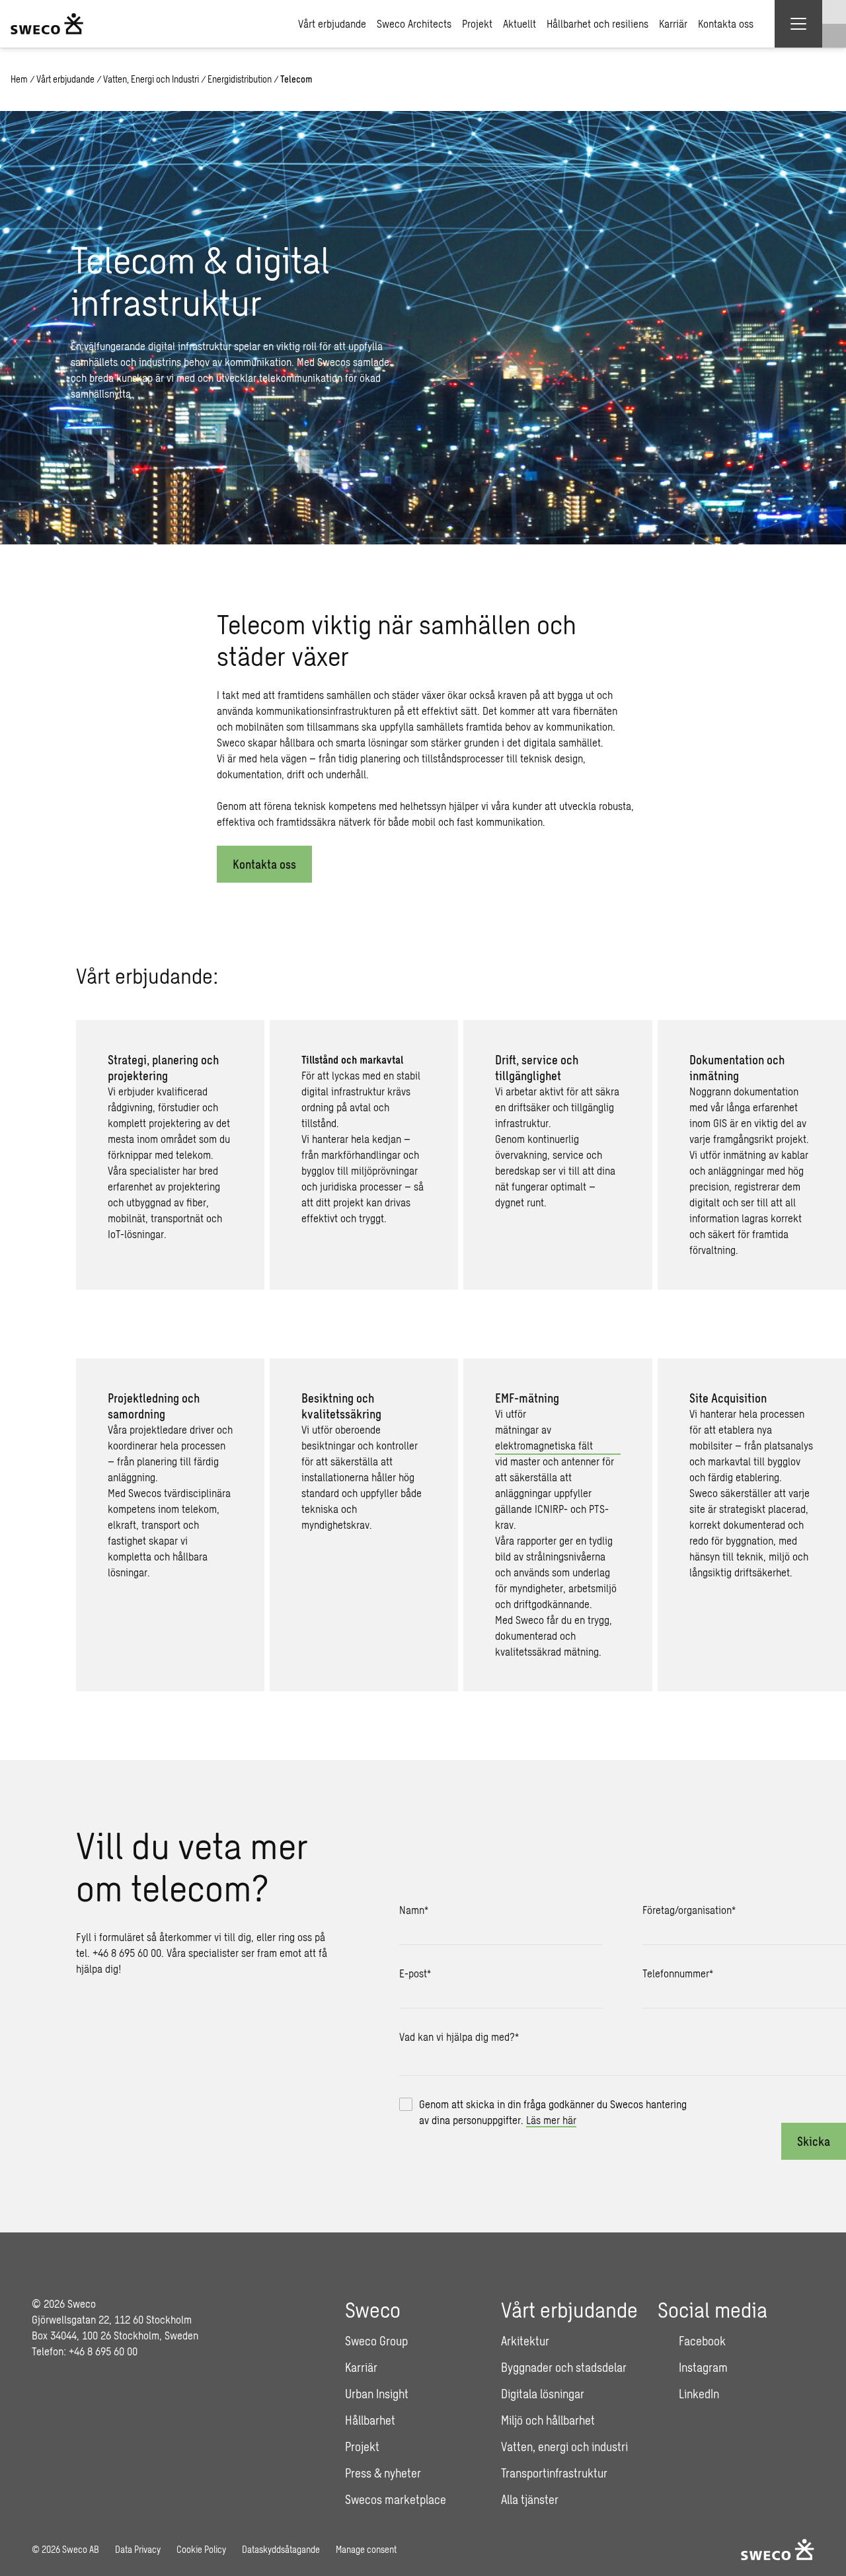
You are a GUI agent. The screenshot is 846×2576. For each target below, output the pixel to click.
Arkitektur (525, 2341)
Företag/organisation (689, 1910)
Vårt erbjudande (332, 23)
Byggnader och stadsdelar (564, 2367)
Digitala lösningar (543, 2394)
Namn (414, 1910)
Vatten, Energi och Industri (151, 79)
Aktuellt (519, 23)
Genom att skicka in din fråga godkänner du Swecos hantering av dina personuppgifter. (553, 2112)
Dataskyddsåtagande (281, 2549)
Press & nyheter (383, 2473)
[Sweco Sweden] (47, 24)
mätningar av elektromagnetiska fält (544, 1437)
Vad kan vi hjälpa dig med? (459, 2037)
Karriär (673, 23)
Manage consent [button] (366, 2549)
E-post (415, 1973)
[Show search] (834, 36)
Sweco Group (376, 2341)
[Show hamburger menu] (798, 24)
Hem (19, 79)
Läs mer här (551, 2120)
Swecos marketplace (396, 2499)
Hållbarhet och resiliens (597, 23)
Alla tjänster (530, 2499)
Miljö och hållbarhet (548, 2420)
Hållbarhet (370, 2420)
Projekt (477, 23)
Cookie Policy (201, 2549)
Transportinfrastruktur (554, 2473)
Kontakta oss (726, 23)
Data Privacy (138, 2549)
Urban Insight (377, 2394)
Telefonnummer (678, 1973)
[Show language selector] (834, 12)
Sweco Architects (414, 23)
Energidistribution (240, 79)
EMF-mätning (527, 1398)
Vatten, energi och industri (564, 2447)
